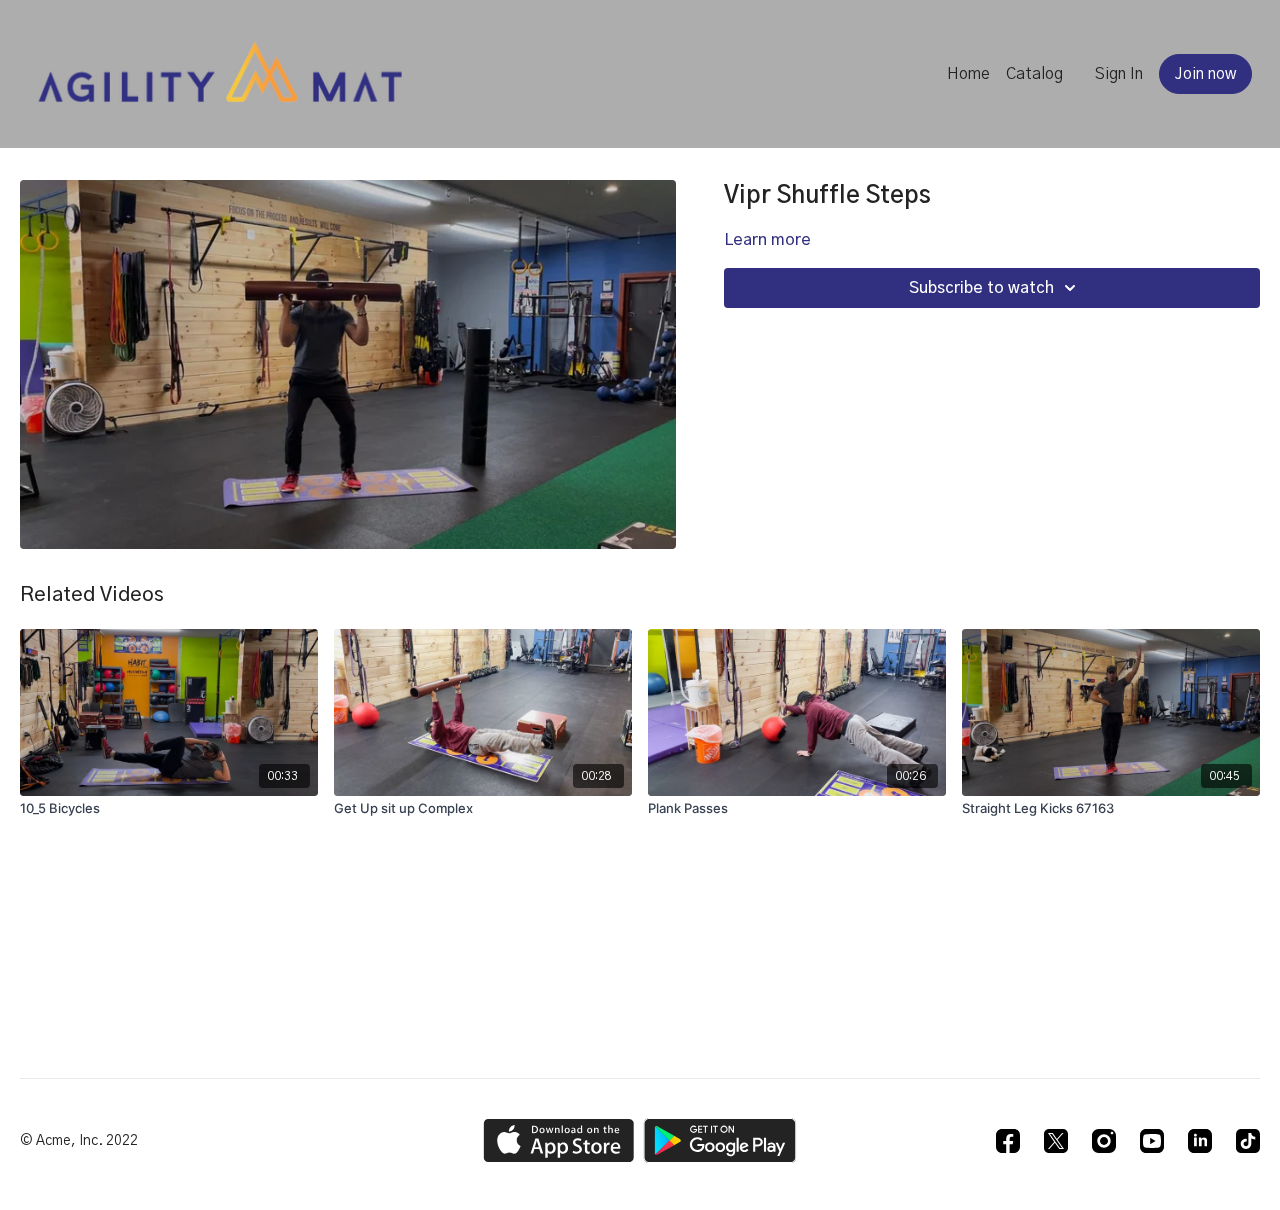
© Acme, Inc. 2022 (79, 1141)
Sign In (1119, 74)
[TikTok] (1248, 1141)
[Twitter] (1056, 1141)
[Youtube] (1152, 1141)
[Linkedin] (1200, 1141)
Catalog (1034, 74)
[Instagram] (1104, 1141)
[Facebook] (1008, 1141)
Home (968, 74)
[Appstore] (558, 1140)
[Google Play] (720, 1140)
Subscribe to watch (981, 288)
